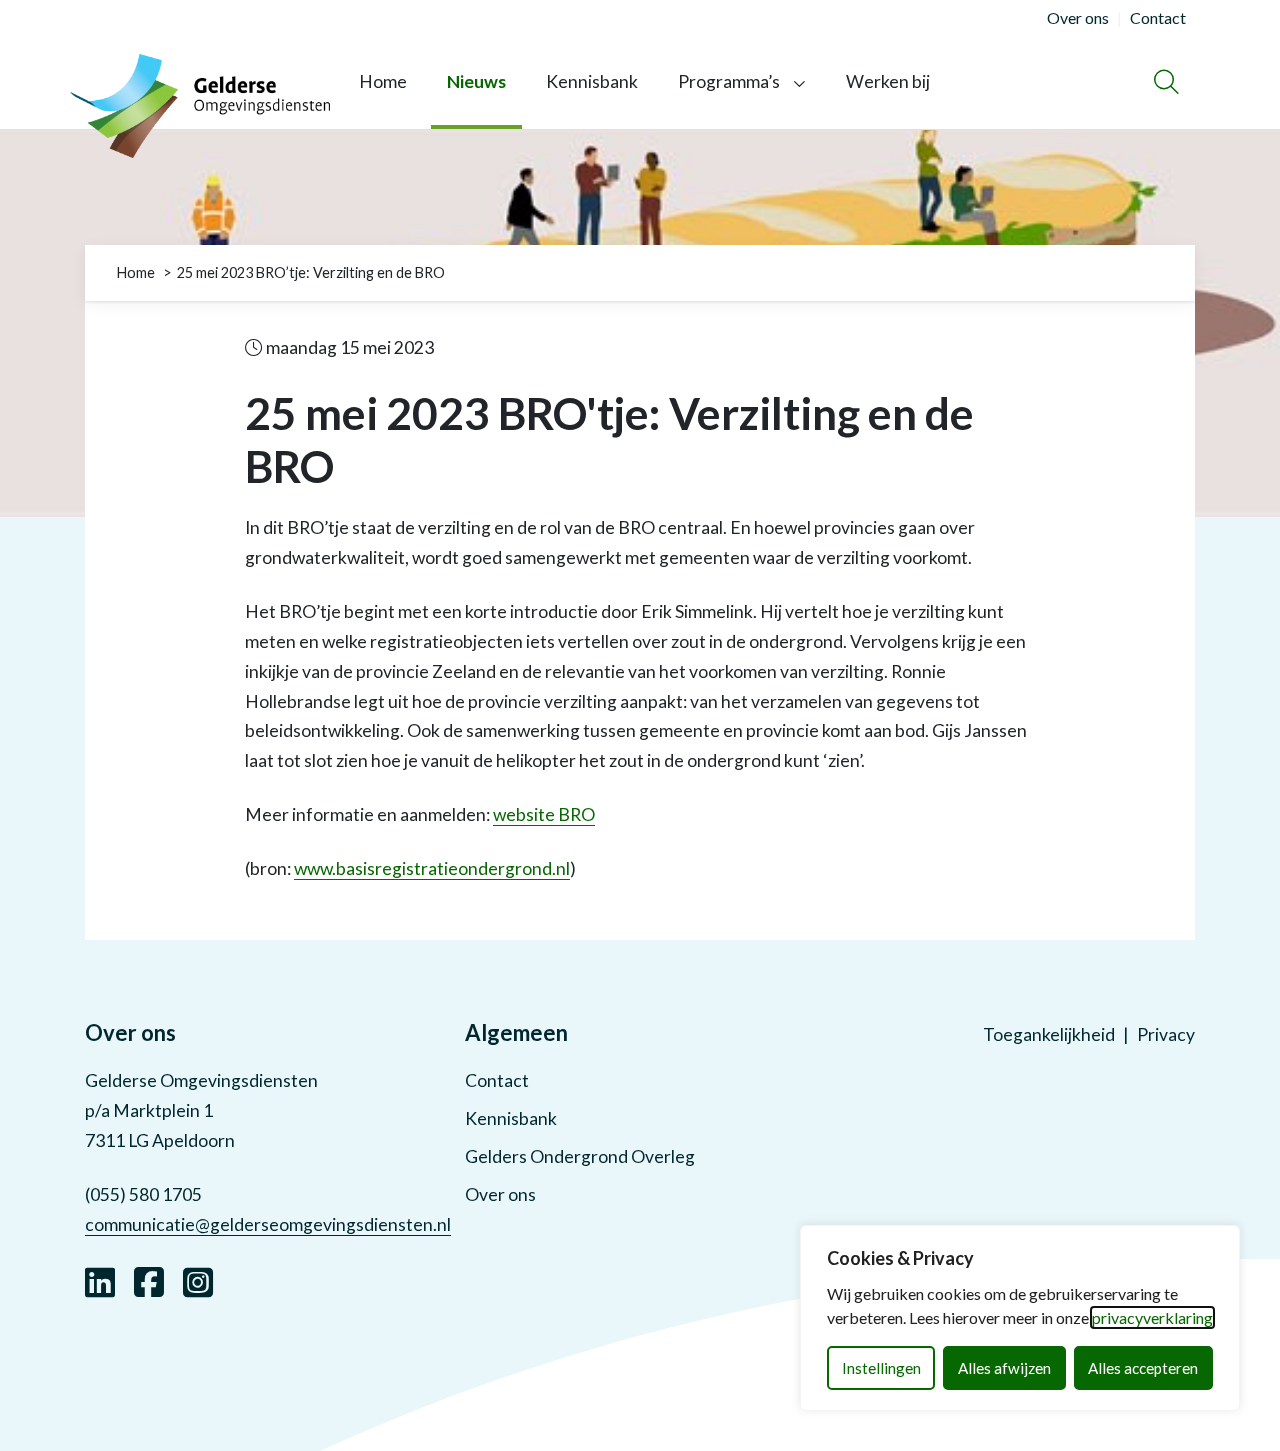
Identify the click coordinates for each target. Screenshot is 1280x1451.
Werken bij (888, 81)
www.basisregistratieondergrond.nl (432, 868)
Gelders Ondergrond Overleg (580, 1156)
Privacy (1166, 1034)
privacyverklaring (1152, 1317)
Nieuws (476, 81)
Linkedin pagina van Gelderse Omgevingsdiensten (100, 1280)
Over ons (500, 1194)
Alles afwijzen (1004, 1368)
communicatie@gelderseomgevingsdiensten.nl (268, 1224)
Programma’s (729, 81)
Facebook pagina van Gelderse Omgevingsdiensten (149, 1280)
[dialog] (1020, 1318)
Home (383, 81)
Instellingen (881, 1368)
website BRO (544, 814)
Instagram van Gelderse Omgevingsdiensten (198, 1280)
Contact (497, 1080)
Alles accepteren (1143, 1368)
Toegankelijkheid (1049, 1034)
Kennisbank (592, 81)
